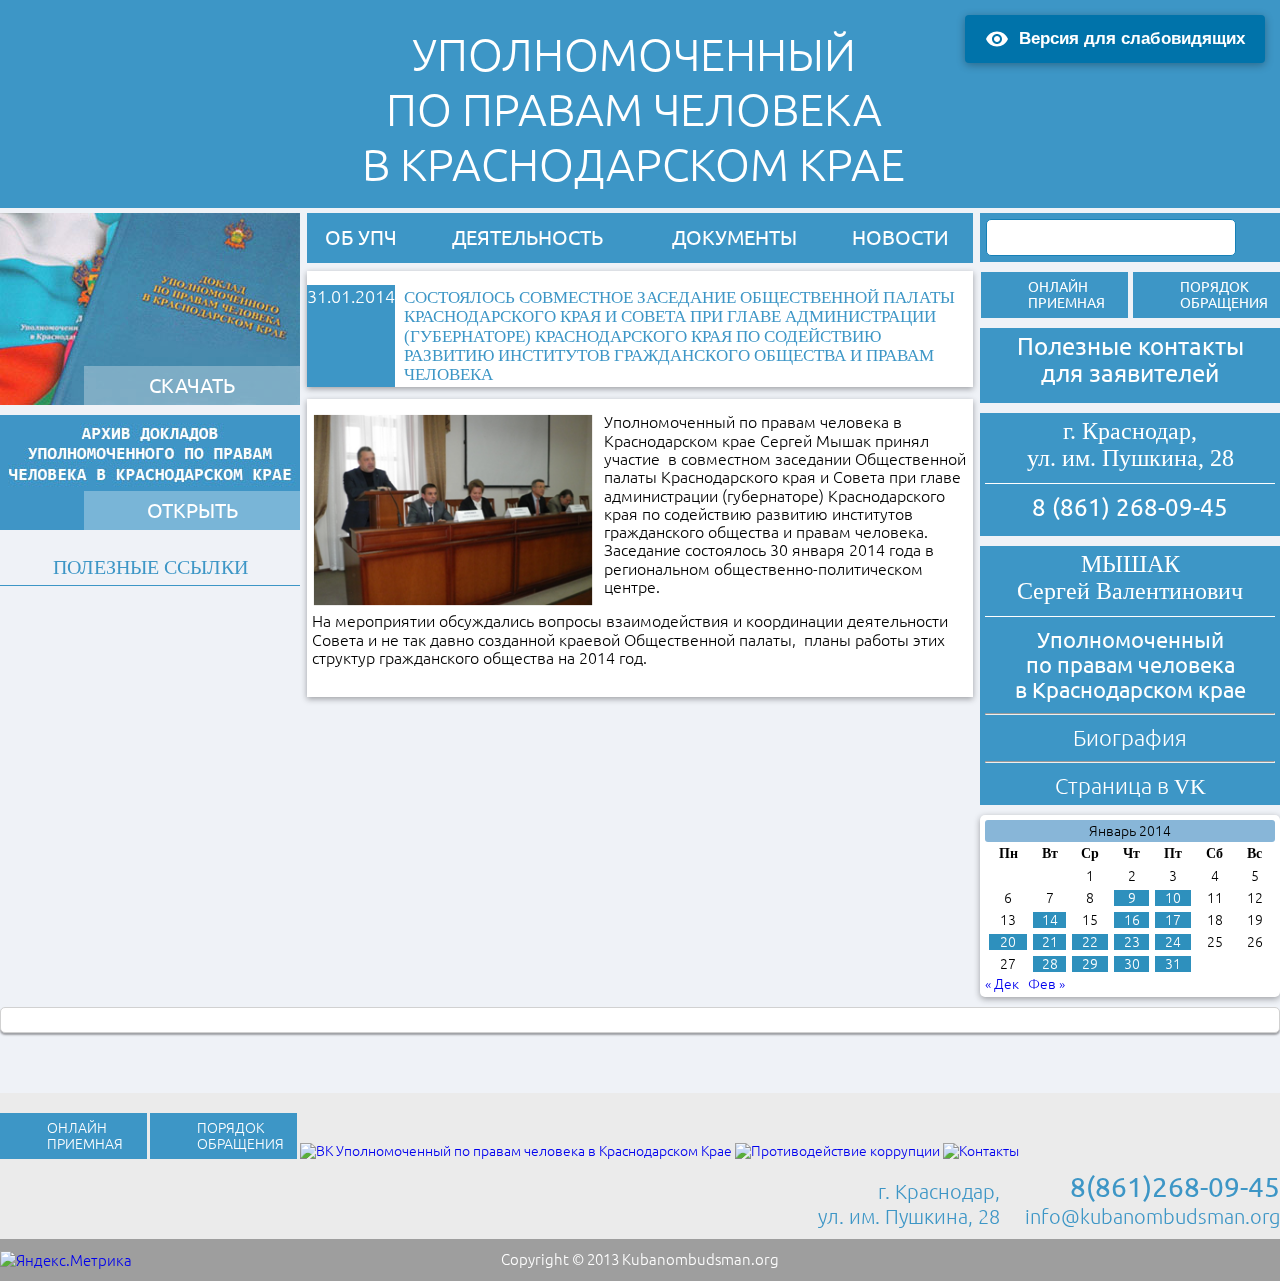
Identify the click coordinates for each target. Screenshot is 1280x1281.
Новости (900, 237)
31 (1173, 964)
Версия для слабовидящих (1132, 38)
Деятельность (527, 237)
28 (1050, 964)
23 (1132, 942)
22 (1090, 942)
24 (1173, 942)
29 (1090, 964)
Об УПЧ (361, 237)
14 (1050, 920)
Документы (734, 237)
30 (1132, 964)
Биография (1130, 737)
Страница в (1130, 785)
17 (1173, 920)
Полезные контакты (1130, 346)
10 (1173, 898)
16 (1132, 920)
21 (1050, 942)
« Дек (1002, 984)
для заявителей (1130, 373)
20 (1008, 942)
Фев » (1046, 984)
